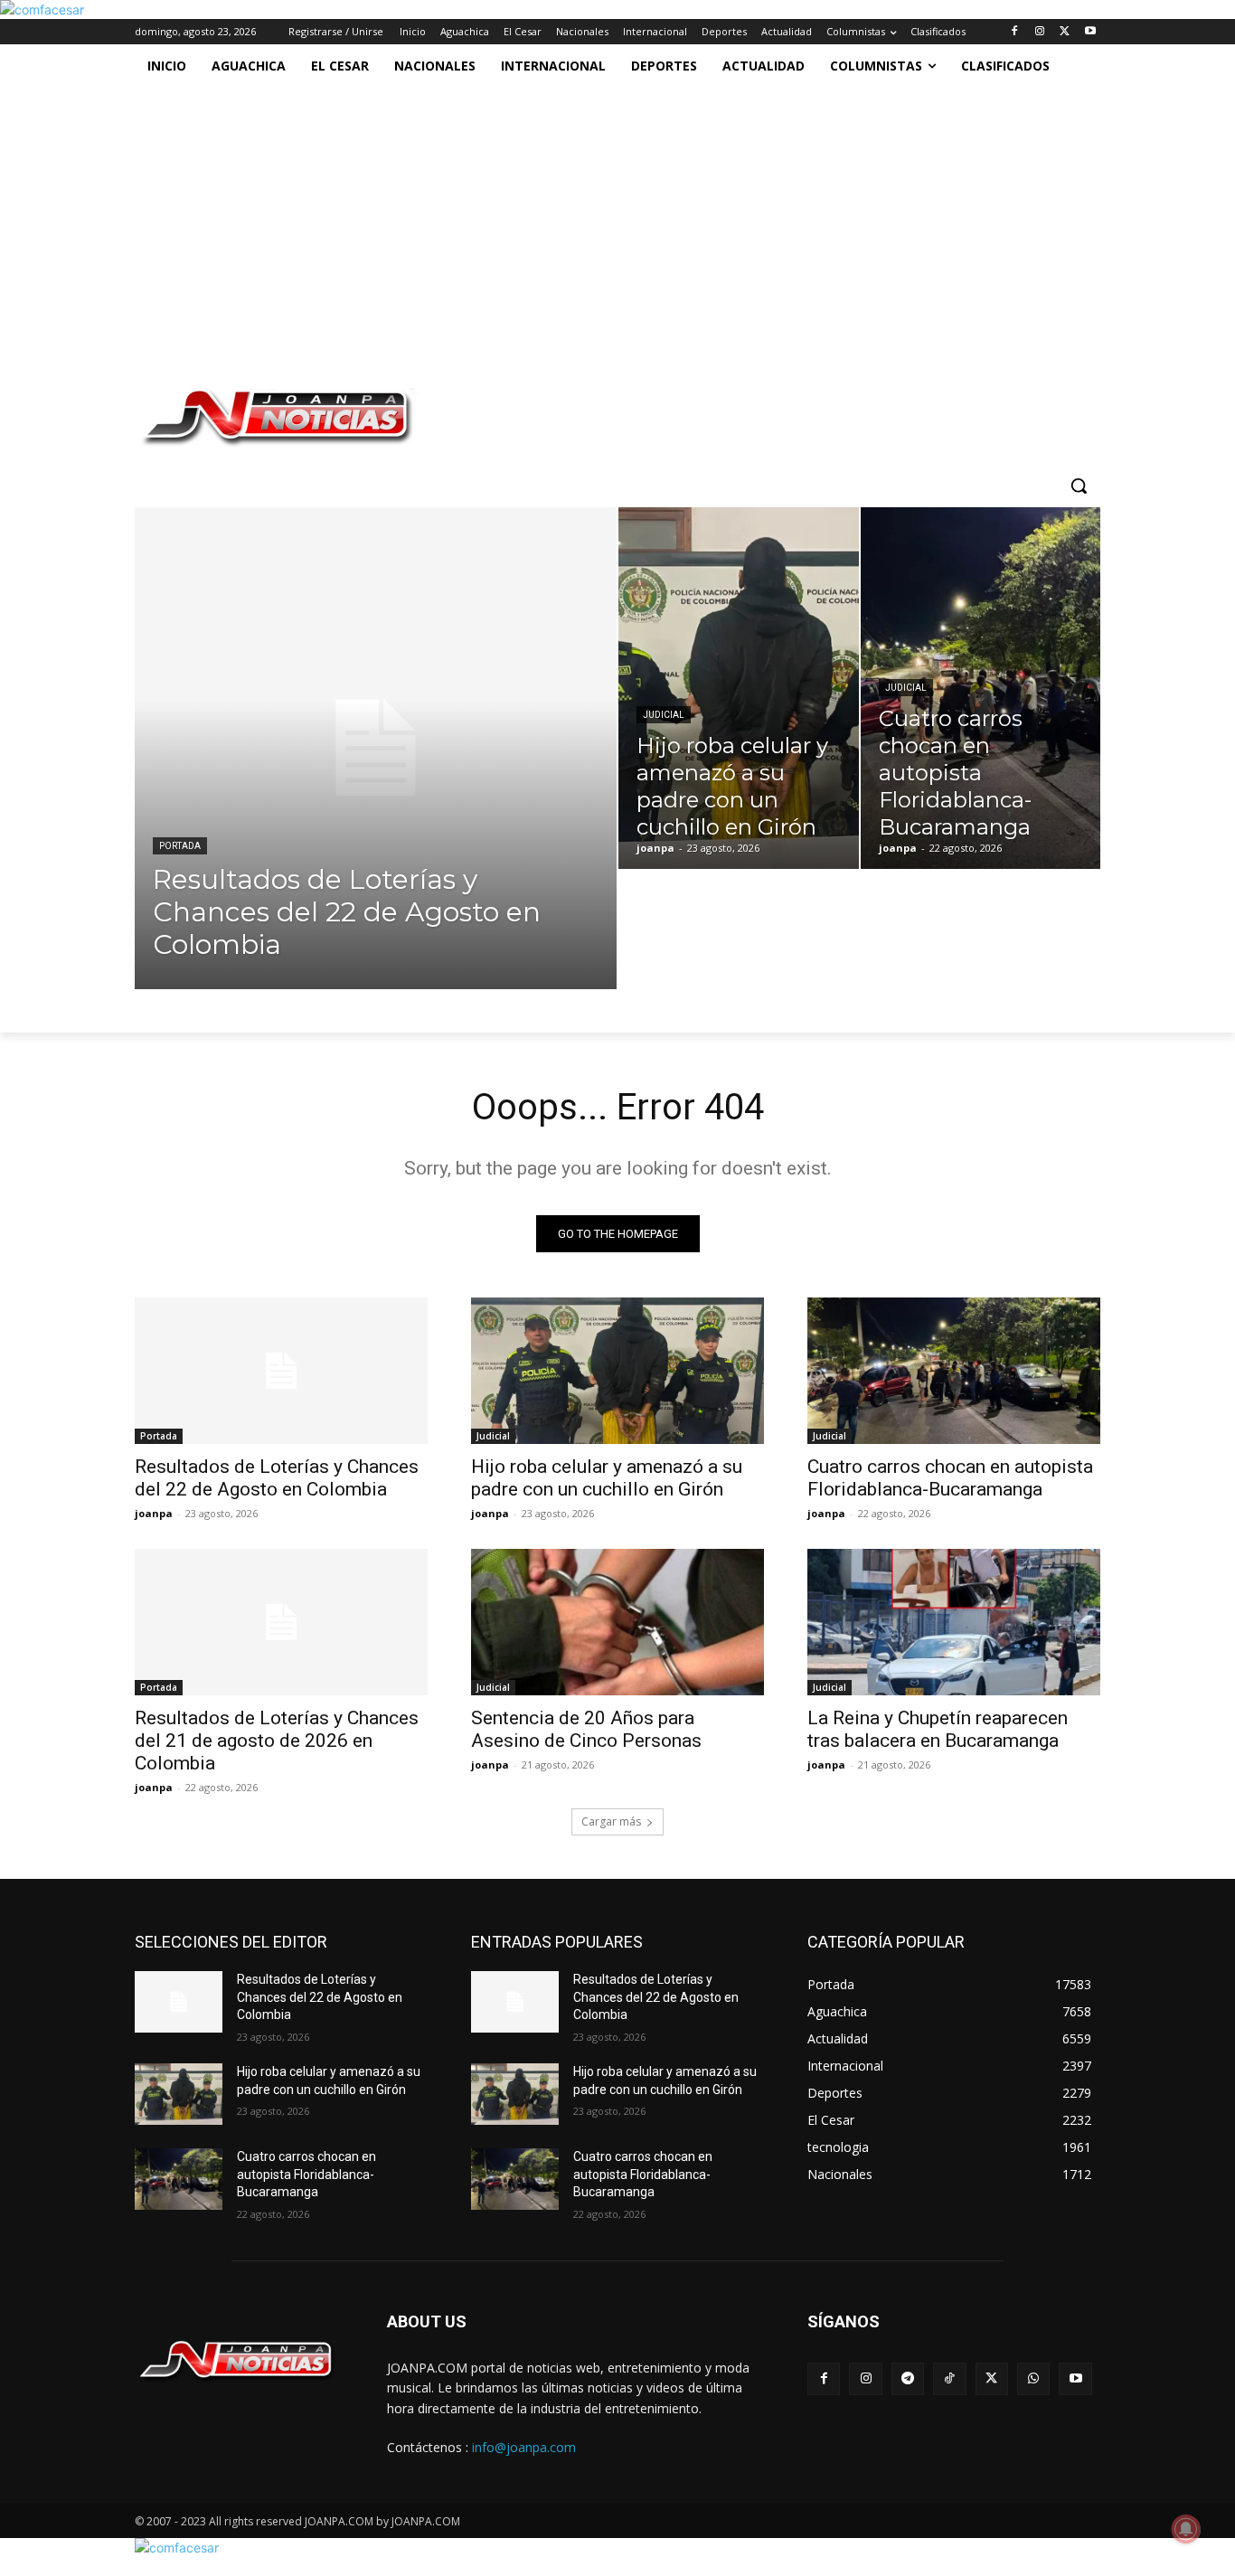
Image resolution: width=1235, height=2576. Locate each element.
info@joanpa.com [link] (524, 2447)
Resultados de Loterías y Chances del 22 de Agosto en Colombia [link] (277, 1478)
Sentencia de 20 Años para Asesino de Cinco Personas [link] (586, 1729)
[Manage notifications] (1186, 2529)
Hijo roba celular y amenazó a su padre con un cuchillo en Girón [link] (607, 1478)
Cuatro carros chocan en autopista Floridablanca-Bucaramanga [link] (950, 1478)
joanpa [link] (154, 1513)
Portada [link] (180, 846)
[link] (42, 9)
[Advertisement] (599, 223)
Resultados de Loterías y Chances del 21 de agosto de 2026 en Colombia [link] (277, 1741)
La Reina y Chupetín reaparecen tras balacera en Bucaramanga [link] (938, 1729)
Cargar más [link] (611, 1821)
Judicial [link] (664, 715)
